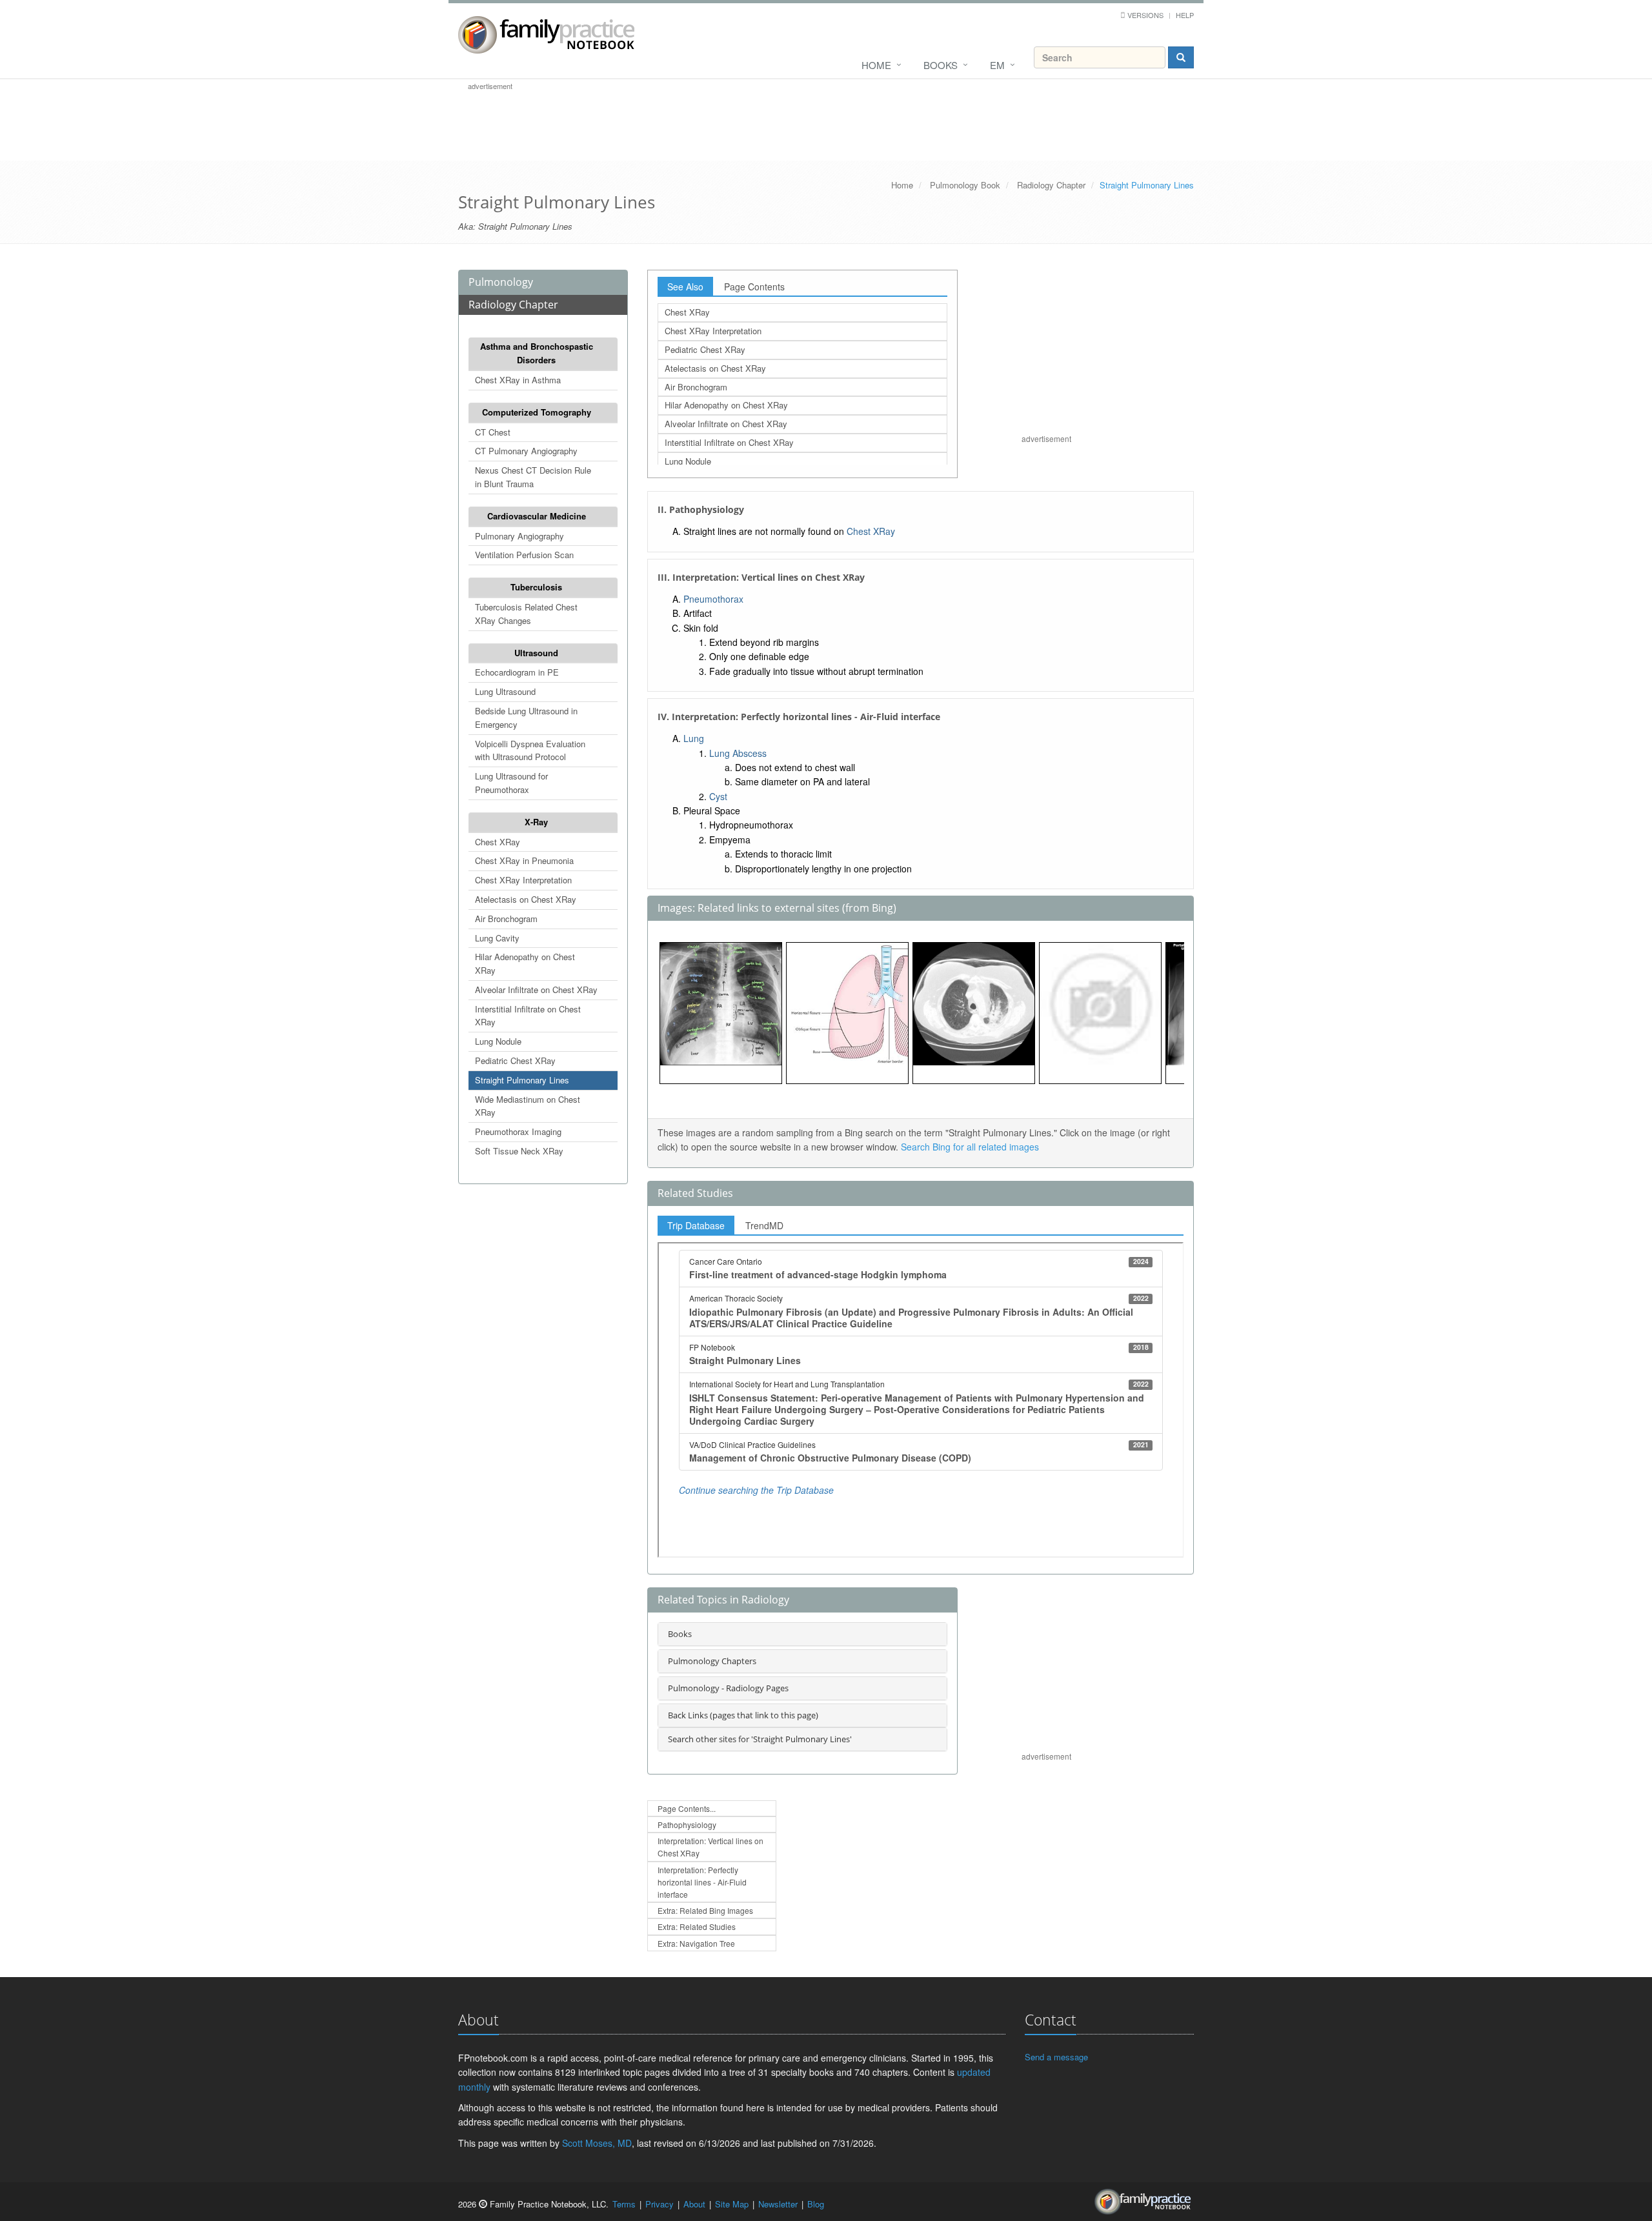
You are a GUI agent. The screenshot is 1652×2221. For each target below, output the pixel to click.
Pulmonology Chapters (712, 1661)
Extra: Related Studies (697, 1926)
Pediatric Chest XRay (515, 1060)
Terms (624, 2204)
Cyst (718, 796)
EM (997, 65)
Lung (694, 738)
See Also (685, 286)
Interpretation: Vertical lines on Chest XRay (710, 1847)
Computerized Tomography (537, 412)
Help (1185, 15)
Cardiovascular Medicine (537, 516)
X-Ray (536, 822)
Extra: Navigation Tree (696, 1943)
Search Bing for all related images (970, 1147)
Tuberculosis (536, 587)
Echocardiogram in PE (517, 672)
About (694, 2204)
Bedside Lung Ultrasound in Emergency (526, 718)
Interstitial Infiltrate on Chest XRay (528, 1016)
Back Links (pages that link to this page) (743, 1715)
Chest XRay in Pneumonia (524, 860)
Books (941, 65)
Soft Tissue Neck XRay (519, 1151)
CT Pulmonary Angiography (526, 451)
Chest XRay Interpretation (523, 880)
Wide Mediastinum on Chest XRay (528, 1106)
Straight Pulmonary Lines (522, 1080)
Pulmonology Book (965, 185)
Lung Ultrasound (505, 691)
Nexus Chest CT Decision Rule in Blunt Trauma (533, 477)
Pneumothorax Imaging (518, 1131)
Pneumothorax (713, 599)
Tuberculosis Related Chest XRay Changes (526, 614)
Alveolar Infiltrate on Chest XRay (536, 990)
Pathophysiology (687, 1824)
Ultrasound (536, 653)
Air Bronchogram (506, 919)
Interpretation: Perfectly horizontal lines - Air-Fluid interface (702, 1882)
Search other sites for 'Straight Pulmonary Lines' (760, 1739)
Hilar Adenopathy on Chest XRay (525, 963)
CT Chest (493, 432)
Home (876, 65)
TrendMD (764, 1225)
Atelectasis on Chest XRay (526, 899)
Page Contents (754, 286)
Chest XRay (498, 842)
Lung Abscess (738, 753)
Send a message (1056, 2057)
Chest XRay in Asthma (518, 380)
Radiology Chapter (1051, 185)
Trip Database (696, 1225)
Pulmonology (501, 282)
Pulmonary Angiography (519, 536)
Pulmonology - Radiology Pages (728, 1688)
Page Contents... (687, 1808)
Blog (816, 2204)
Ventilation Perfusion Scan (524, 555)
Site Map (732, 2204)
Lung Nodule (498, 1041)
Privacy (660, 2204)
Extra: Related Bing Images (705, 1910)
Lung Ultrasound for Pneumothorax (511, 783)
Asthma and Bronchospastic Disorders (537, 353)
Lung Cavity (497, 938)
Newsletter (778, 2204)
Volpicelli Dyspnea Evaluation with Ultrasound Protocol (530, 750)
